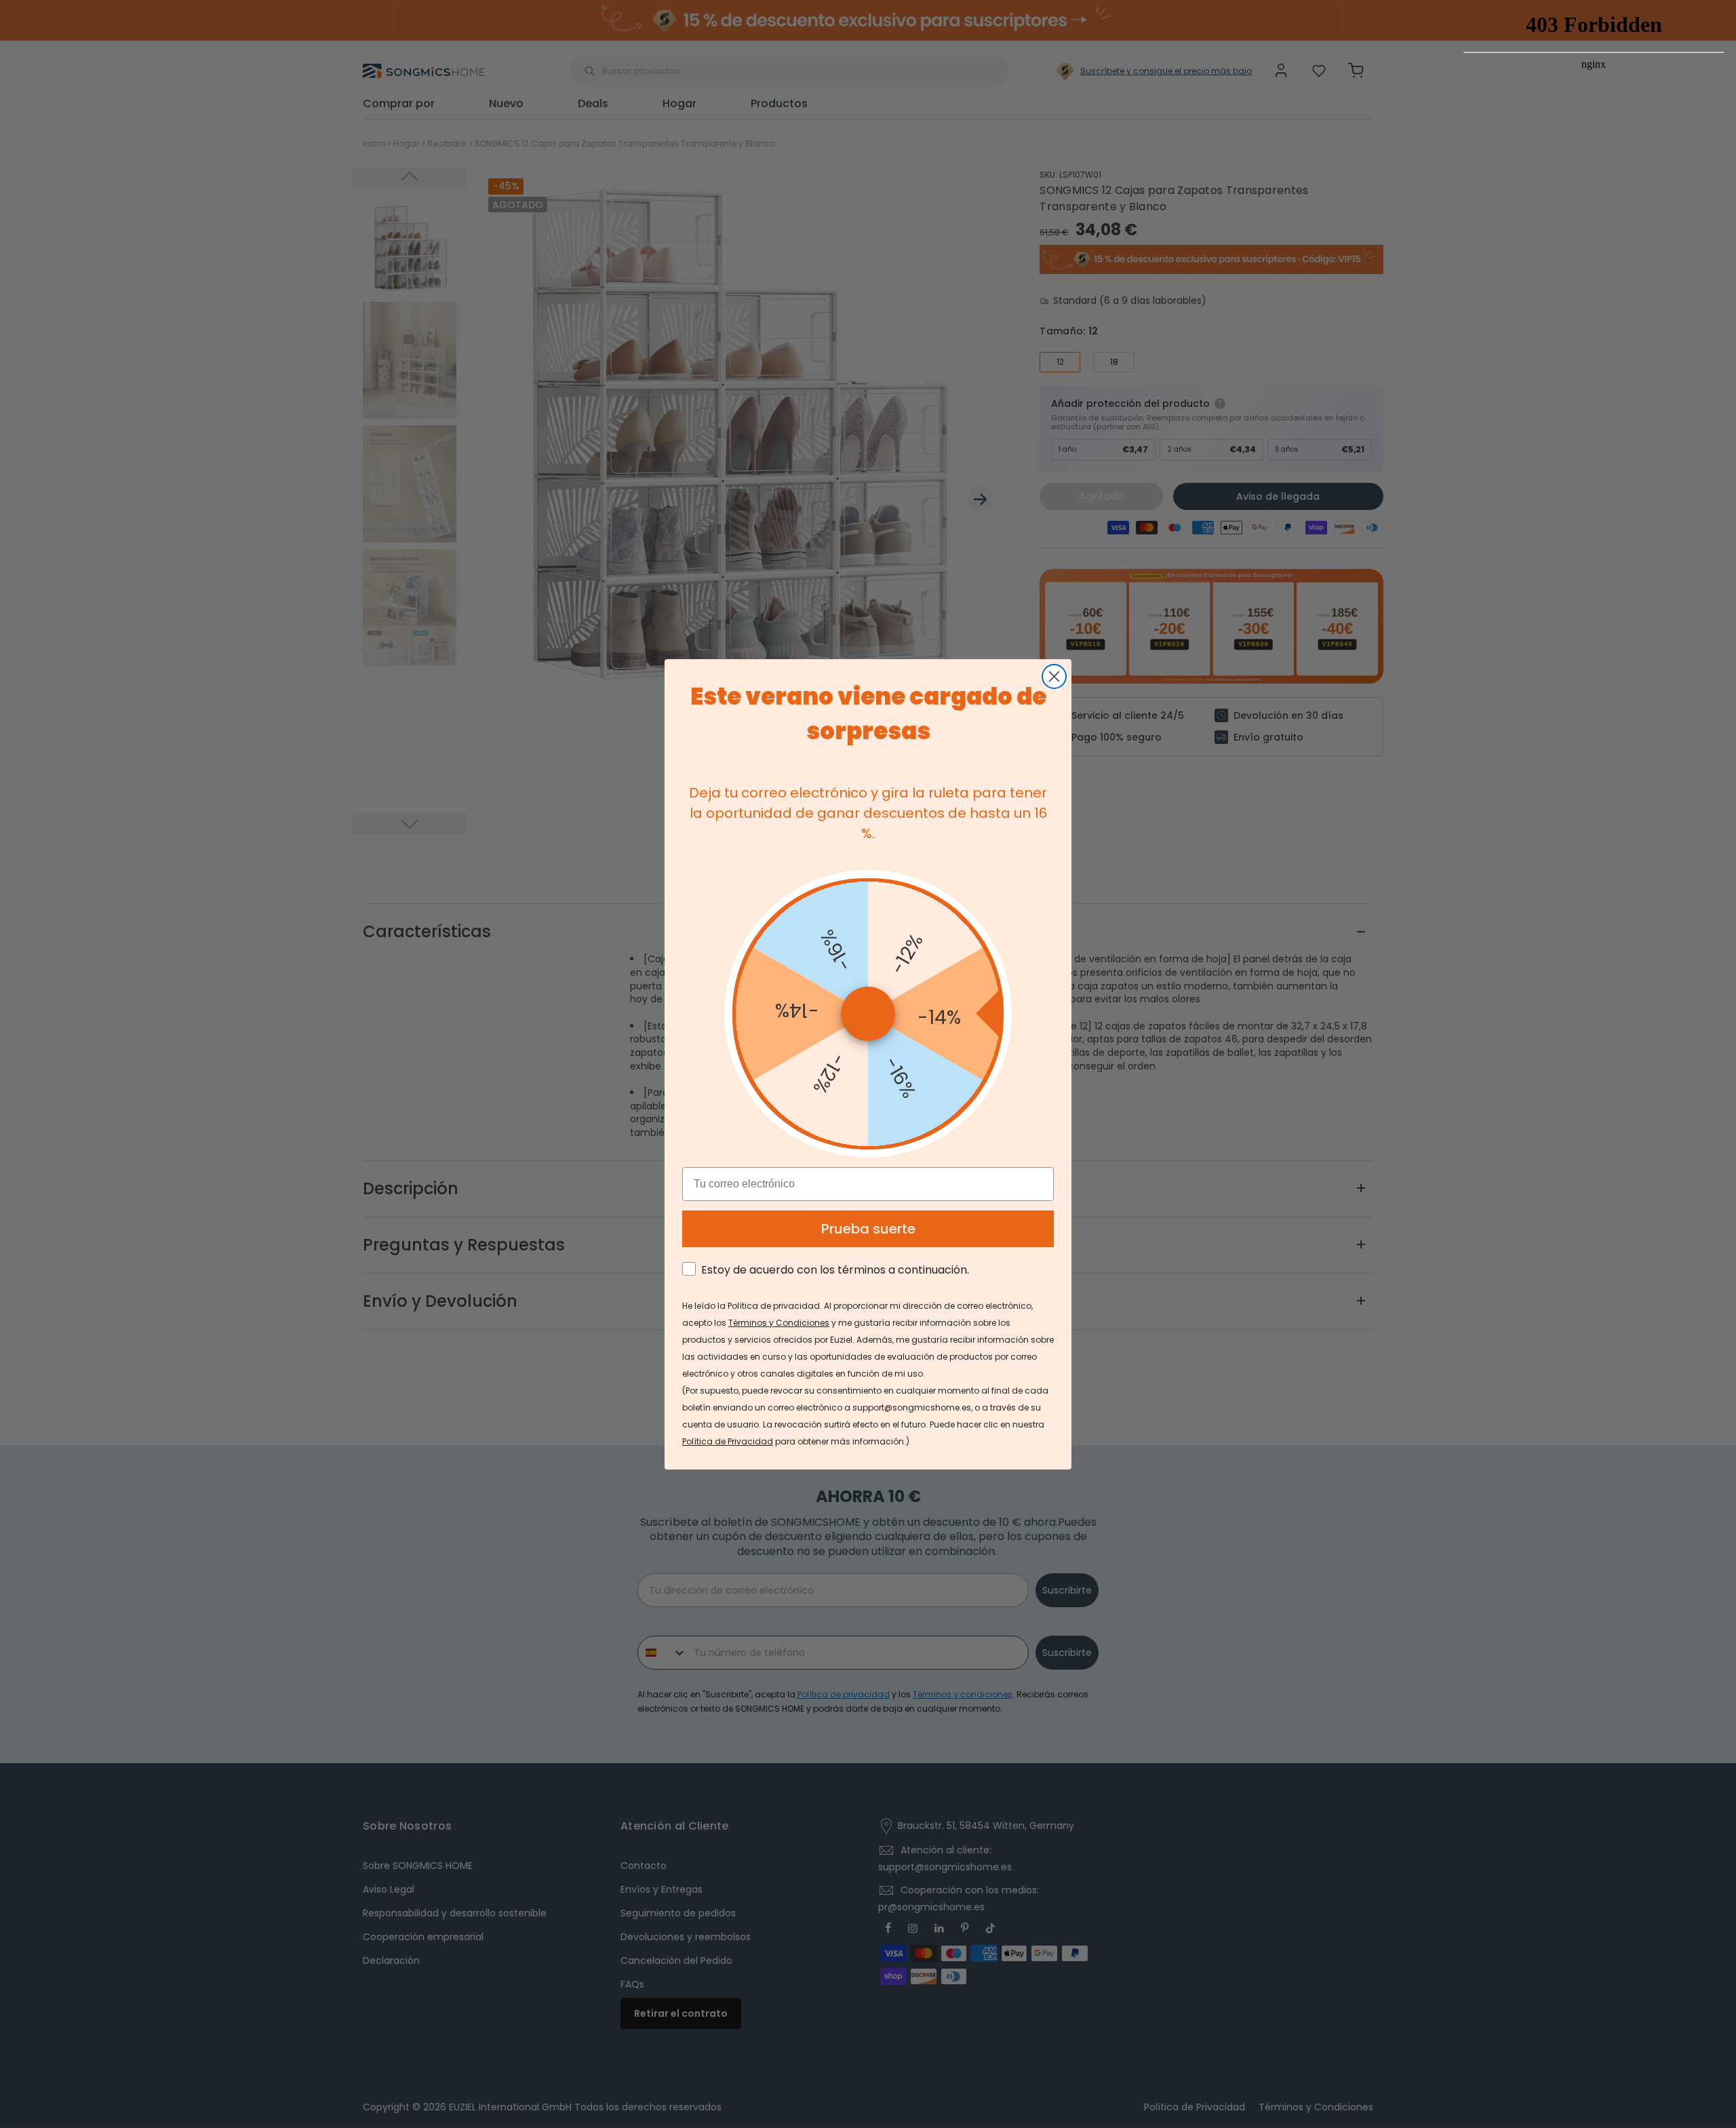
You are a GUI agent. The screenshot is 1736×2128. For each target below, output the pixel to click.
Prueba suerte (868, 1229)
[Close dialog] (1054, 676)
